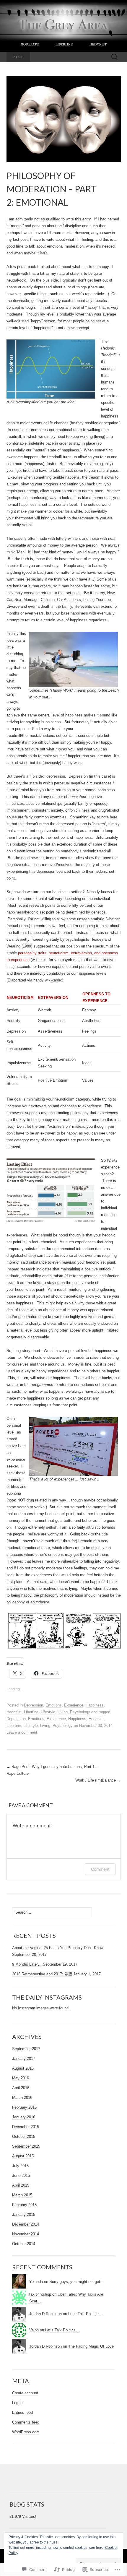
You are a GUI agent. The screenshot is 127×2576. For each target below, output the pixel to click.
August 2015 (23, 2156)
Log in (17, 2403)
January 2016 (24, 2117)
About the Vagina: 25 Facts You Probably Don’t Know (58, 1948)
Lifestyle (48, 1712)
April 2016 (21, 2088)
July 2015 (20, 2166)
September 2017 (26, 2049)
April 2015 (21, 2185)
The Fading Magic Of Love (91, 2346)
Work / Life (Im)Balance (98, 1780)
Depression (34, 1705)
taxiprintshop (40, 2294)
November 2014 (26, 2234)
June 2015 (21, 2176)
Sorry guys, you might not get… (77, 2282)
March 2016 (22, 2098)
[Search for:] (115, 57)
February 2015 (24, 2205)
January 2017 (24, 2059)
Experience (74, 1705)
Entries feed (22, 2412)
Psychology (80, 1712)
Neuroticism (20, 998)
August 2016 (23, 2068)
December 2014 (26, 2224)
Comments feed (26, 2422)
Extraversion (53, 998)
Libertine (31, 1712)
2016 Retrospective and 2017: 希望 (42, 1974)
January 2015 (24, 2215)
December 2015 (26, 2127)
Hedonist (14, 1712)
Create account (25, 2393)
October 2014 (24, 2244)
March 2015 (22, 2195)
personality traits (32, 953)
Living (63, 1712)
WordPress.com (26, 2432)
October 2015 (24, 2137)
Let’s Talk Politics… (85, 2314)
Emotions (54, 1705)
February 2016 (24, 2107)
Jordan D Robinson (45, 2314)
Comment (100, 1869)
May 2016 (21, 2078)
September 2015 (26, 2146)
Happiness (95, 1705)
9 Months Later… (27, 1964)
